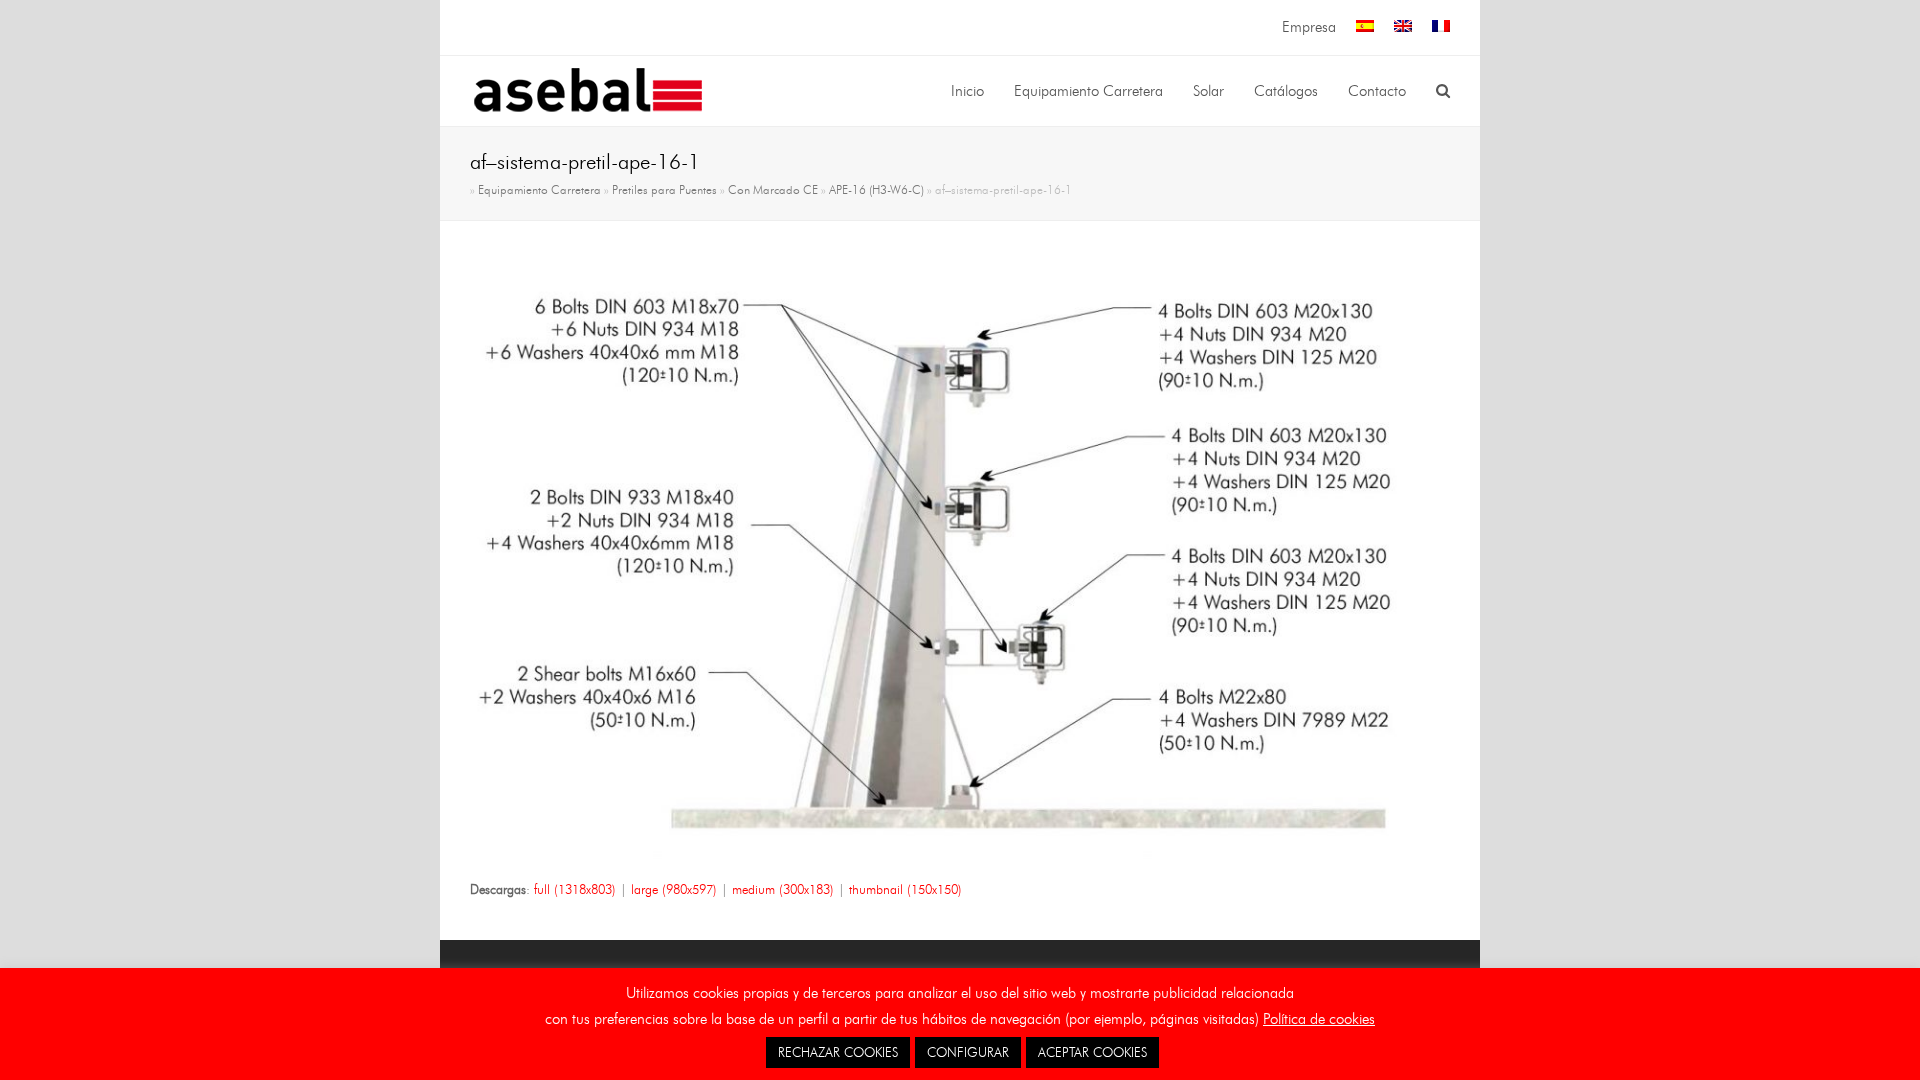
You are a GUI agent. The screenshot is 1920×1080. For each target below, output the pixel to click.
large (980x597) (674, 889)
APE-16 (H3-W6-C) (876, 190)
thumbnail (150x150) (905, 889)
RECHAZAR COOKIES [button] (838, 1052)
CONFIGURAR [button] (968, 1052)
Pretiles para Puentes (664, 190)
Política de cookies (1319, 1019)
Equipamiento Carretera (539, 190)
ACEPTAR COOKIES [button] (1092, 1052)
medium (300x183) (783, 889)
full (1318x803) (575, 889)
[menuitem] (1365, 27)
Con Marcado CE (773, 190)
